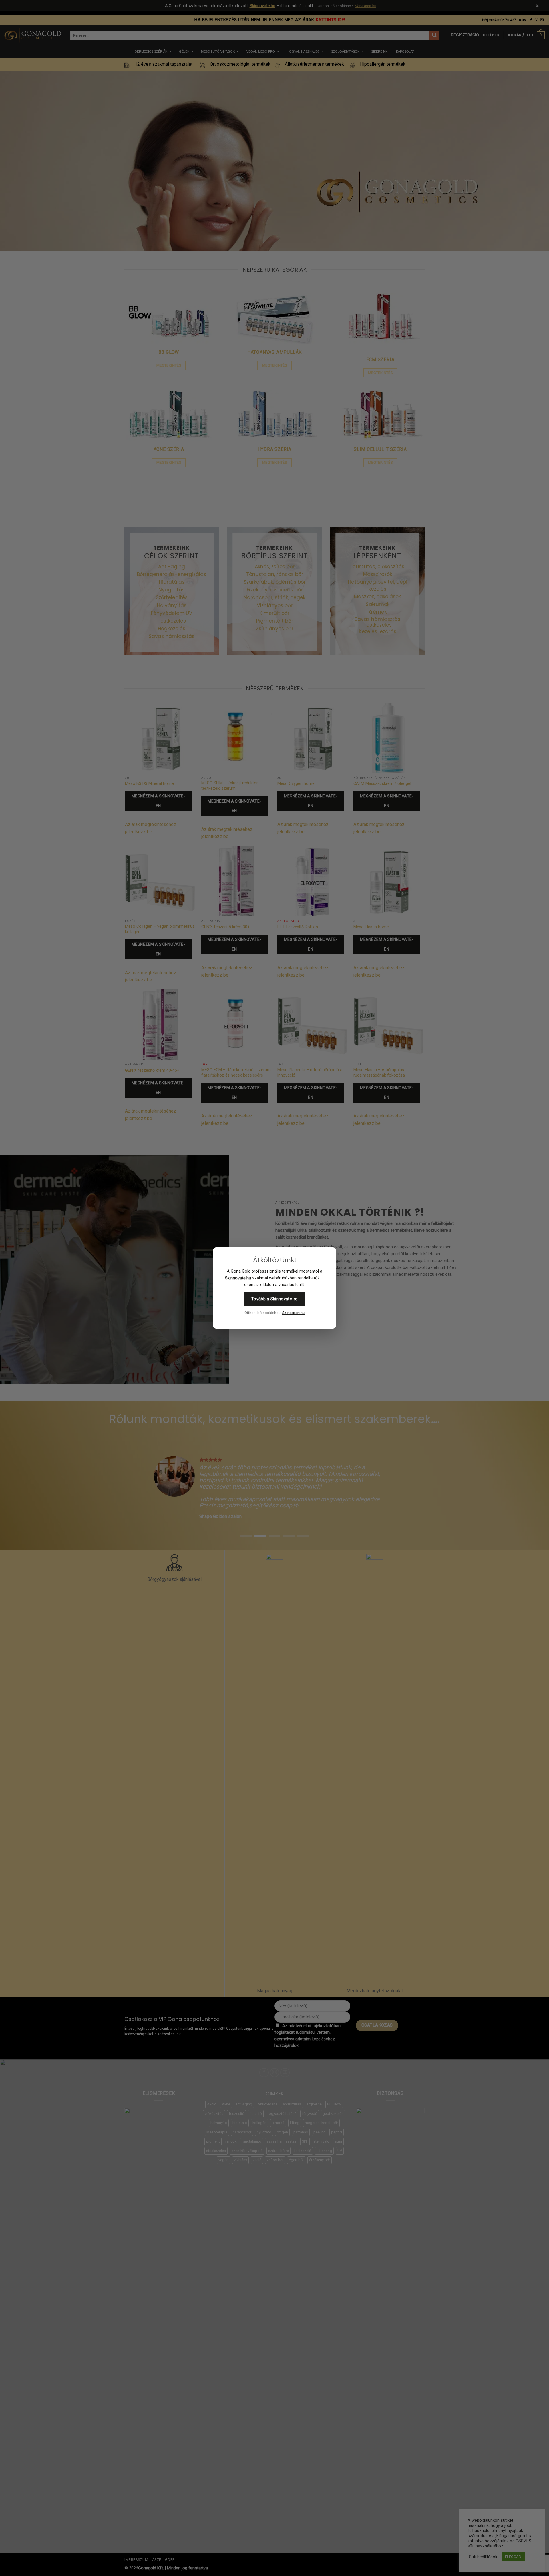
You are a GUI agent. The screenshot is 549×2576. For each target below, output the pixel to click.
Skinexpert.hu (293, 1313)
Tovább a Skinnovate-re (274, 1299)
